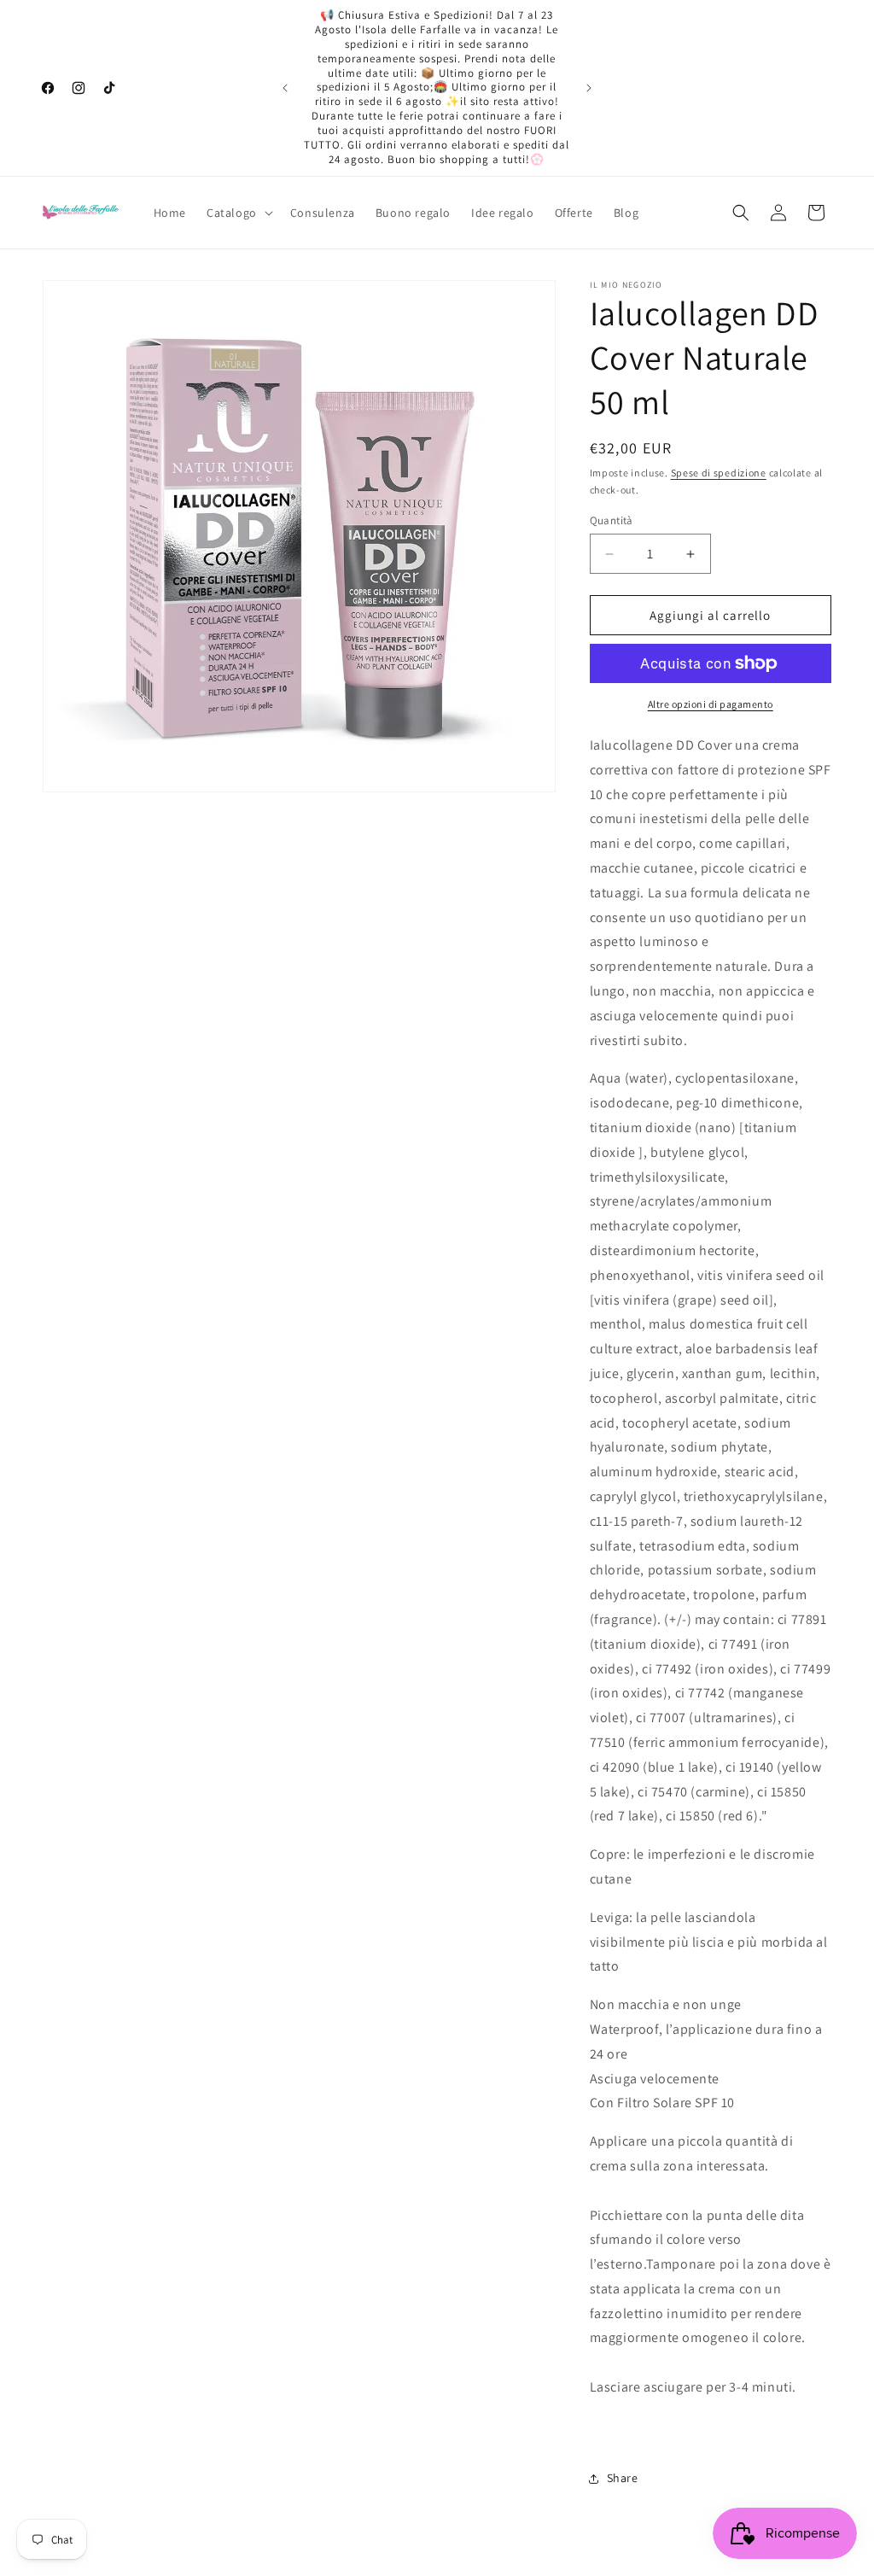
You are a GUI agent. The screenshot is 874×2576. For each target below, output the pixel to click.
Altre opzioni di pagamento (711, 704)
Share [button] (623, 2478)
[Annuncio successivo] (589, 88)
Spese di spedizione (719, 473)
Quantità (612, 520)
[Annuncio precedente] (285, 88)
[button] (238, 213)
